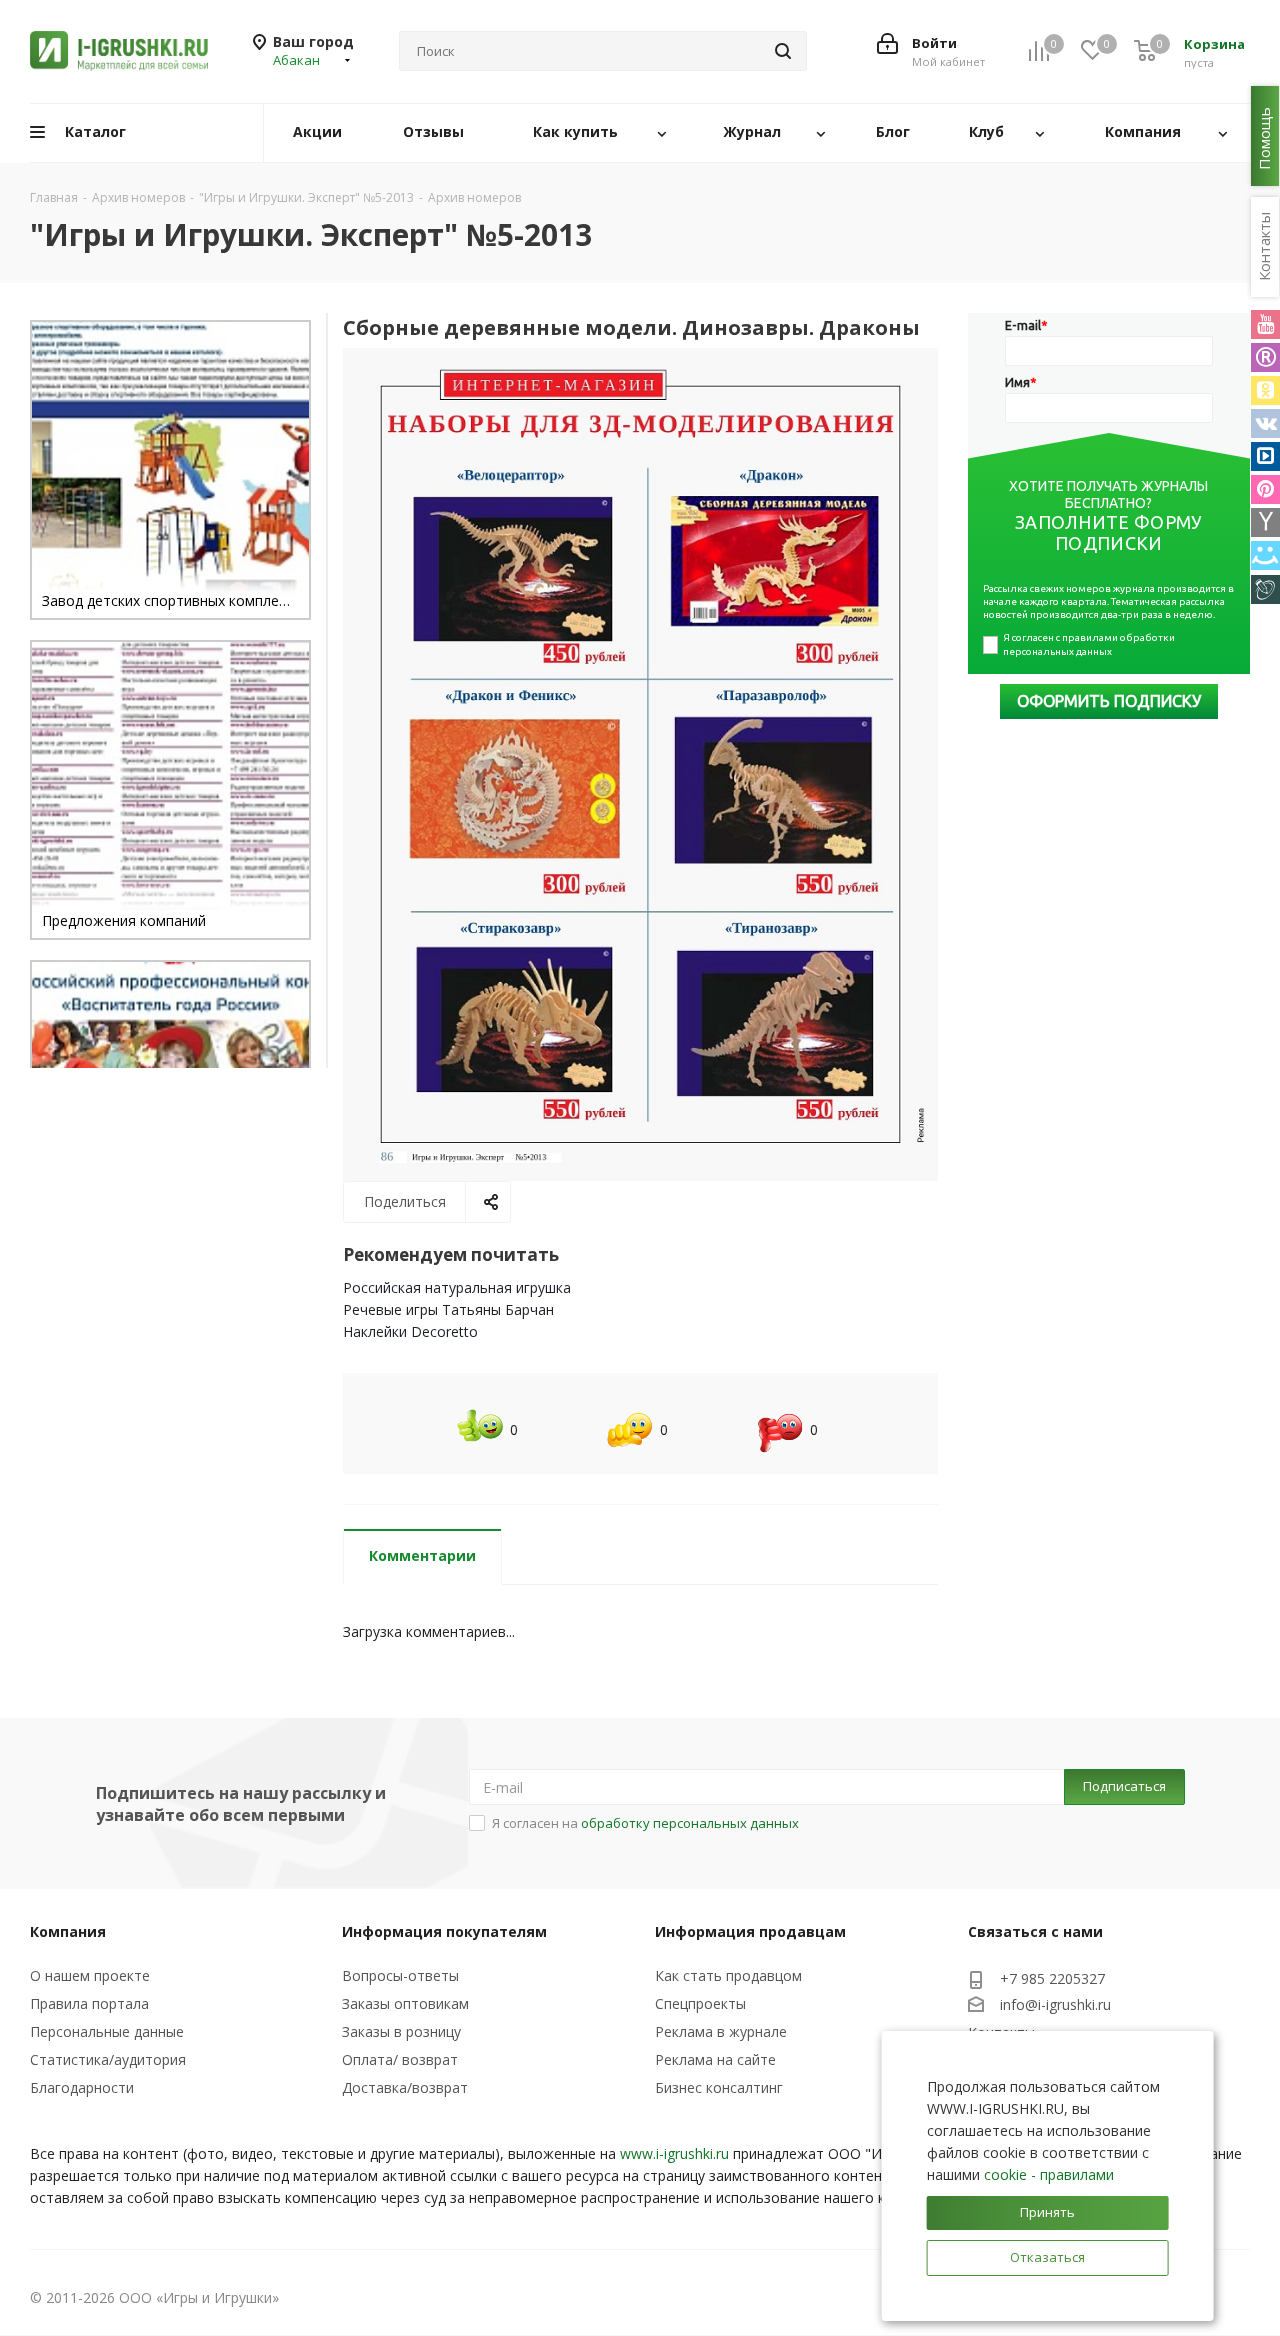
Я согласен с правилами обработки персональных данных (1090, 644)
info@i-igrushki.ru (1055, 2004)
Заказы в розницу (401, 2031)
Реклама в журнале (721, 2031)
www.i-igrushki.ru (674, 2153)
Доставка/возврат (405, 2087)
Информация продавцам (750, 1931)
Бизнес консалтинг (719, 2087)
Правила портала (89, 2003)
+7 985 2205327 (1052, 1978)
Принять (1047, 2212)
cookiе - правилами (1049, 2174)
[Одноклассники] (1265, 390)
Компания (68, 1931)
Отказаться (1047, 2257)
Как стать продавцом (728, 1975)
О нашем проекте (90, 1975)
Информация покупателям (444, 1931)
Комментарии (422, 1555)
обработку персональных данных (690, 1823)
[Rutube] (1265, 357)
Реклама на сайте (715, 2059)
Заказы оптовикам (405, 2003)
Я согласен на (645, 1823)
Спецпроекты (700, 2003)
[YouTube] (1265, 324)
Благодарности (82, 2087)
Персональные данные (107, 2031)
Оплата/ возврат (400, 2059)
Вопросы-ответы (400, 1975)
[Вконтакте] (1265, 423)
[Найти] (783, 51)
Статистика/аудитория (108, 2059)
